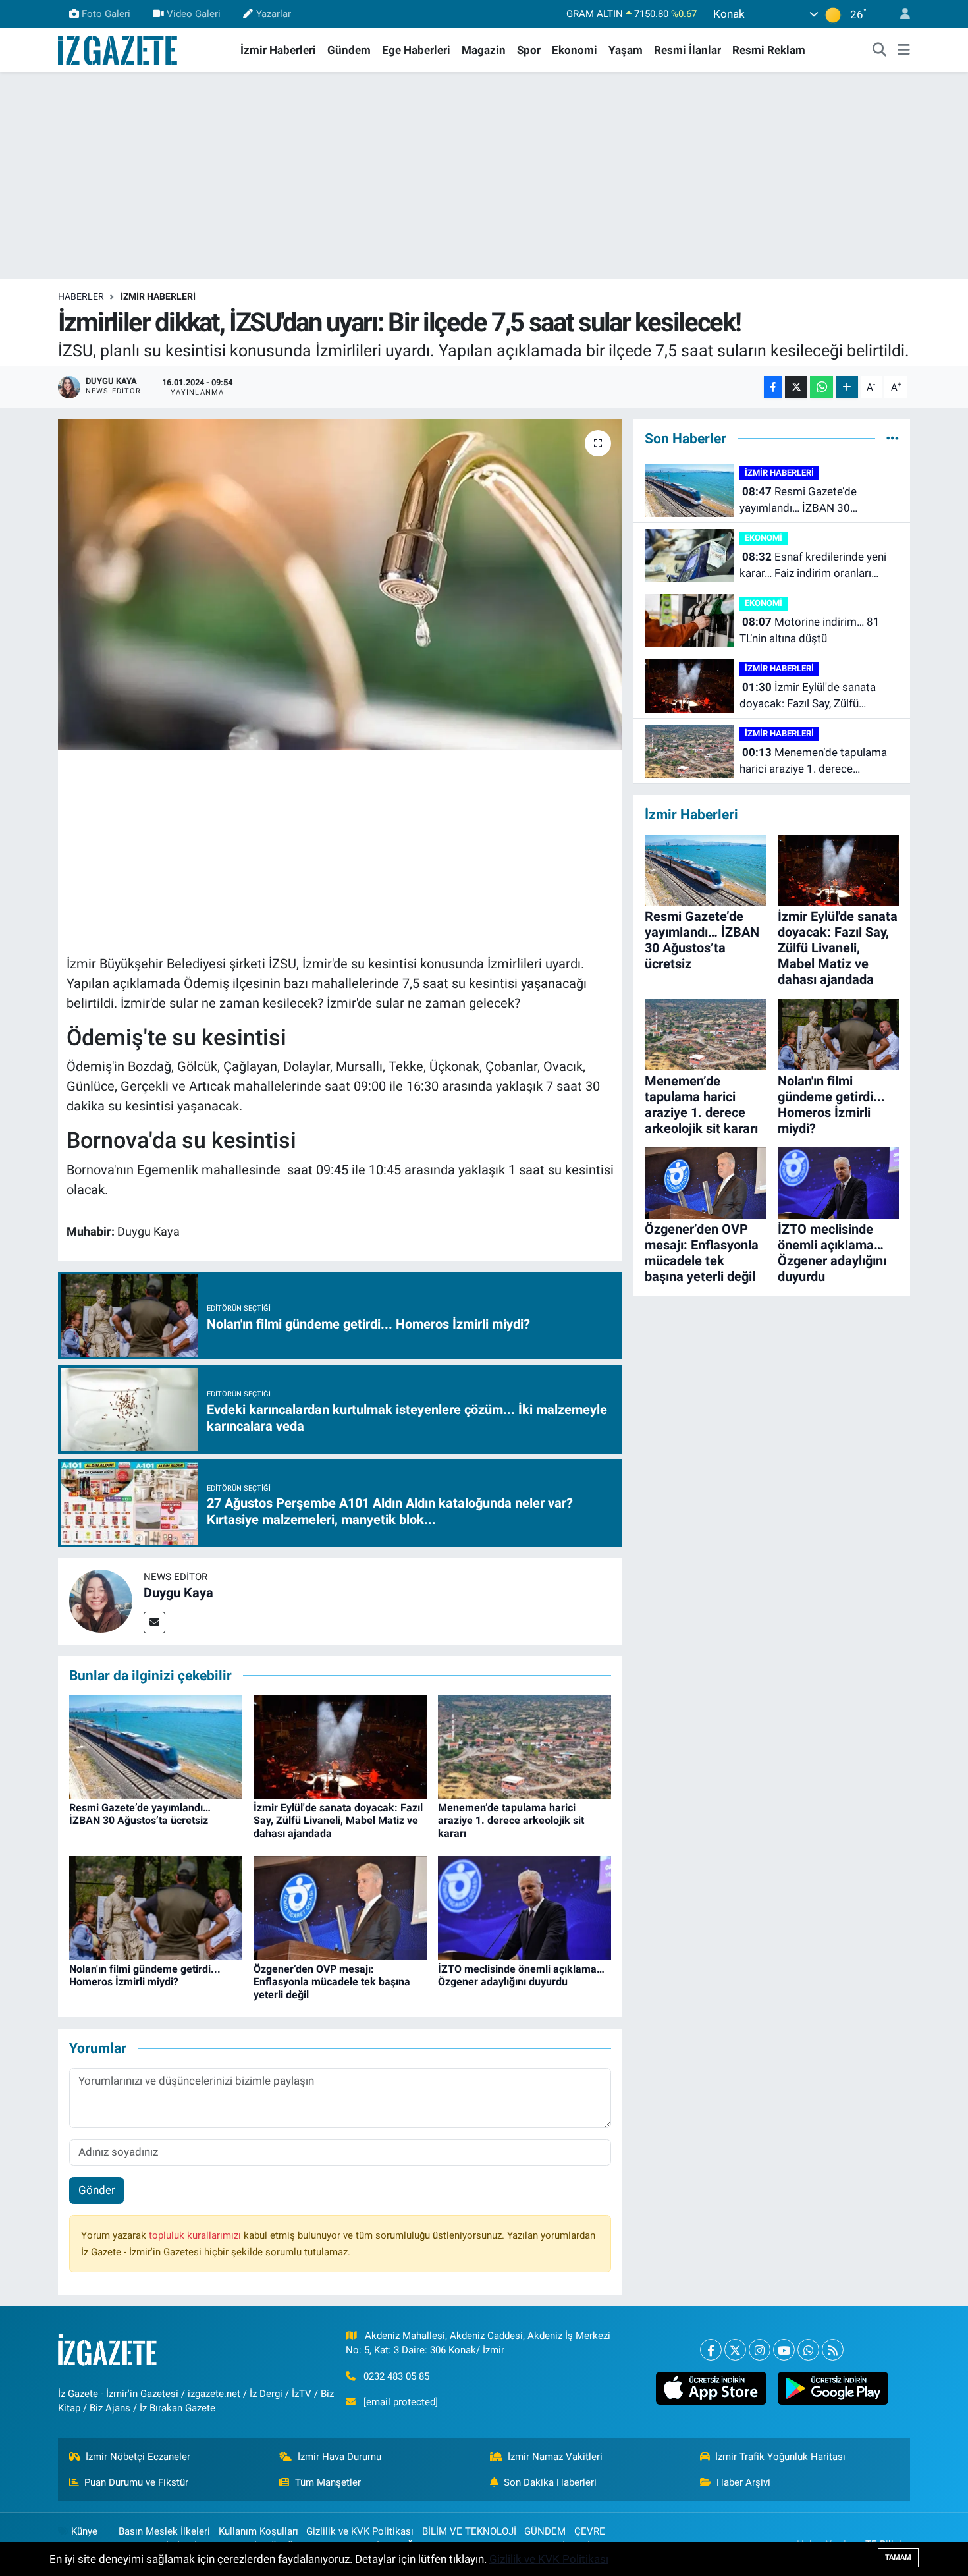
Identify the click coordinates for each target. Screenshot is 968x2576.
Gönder (97, 2190)
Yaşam (626, 50)
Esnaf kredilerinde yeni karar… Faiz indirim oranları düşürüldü (813, 566)
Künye (84, 2531)
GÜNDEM (545, 2531)
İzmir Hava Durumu (339, 2457)
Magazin (484, 50)
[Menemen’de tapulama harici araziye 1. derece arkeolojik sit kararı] (524, 1745)
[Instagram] (760, 2350)
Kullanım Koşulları (258, 2531)
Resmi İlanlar (687, 50)
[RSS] (833, 2350)
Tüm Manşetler (328, 2482)
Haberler (81, 296)
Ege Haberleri (416, 50)
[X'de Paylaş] (796, 387)
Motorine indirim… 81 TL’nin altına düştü (810, 630)
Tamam (898, 2557)
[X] (735, 2350)
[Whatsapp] (808, 2350)
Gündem (349, 50)
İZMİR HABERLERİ (158, 296)
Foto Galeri (106, 14)
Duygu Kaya (178, 1593)
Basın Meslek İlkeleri (164, 2531)
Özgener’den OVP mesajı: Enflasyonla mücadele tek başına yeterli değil (332, 1982)
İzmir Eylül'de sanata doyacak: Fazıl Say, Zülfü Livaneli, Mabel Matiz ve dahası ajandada (338, 1820)
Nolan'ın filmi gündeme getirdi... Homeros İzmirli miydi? (145, 1975)
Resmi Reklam (769, 50)
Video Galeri (194, 14)
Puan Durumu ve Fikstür (136, 2482)
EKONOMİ (764, 538)
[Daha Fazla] (847, 387)
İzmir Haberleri (278, 50)
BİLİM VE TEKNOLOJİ (469, 2531)
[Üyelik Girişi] (900, 14)
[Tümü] (893, 438)
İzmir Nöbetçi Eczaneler (138, 2457)
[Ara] (880, 51)
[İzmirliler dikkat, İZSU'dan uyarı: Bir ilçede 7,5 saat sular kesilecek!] (340, 584)
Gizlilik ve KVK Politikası (360, 2531)
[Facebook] (711, 2350)
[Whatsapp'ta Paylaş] (821, 387)
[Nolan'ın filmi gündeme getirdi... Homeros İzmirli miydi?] (156, 1907)
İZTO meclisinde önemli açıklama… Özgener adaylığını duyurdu (521, 1975)
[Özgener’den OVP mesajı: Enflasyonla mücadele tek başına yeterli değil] (340, 1907)
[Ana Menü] (904, 51)
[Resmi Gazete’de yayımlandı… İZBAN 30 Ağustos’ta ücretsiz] (156, 1745)
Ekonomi (575, 50)
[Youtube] (784, 2350)
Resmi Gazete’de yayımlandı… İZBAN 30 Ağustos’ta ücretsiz (140, 1814)
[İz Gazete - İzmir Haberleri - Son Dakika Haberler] (119, 49)
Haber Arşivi (743, 2482)
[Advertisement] (484, 176)
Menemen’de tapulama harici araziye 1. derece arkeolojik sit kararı (511, 1820)
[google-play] (833, 2388)
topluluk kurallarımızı (196, 2235)
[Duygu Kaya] (101, 1601)
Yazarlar (274, 14)
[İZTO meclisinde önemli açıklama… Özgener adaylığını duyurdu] (524, 1907)
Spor (529, 50)
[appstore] (711, 2388)
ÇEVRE (590, 2531)
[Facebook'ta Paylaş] (773, 387)
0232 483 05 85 (396, 2376)
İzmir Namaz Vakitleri (555, 2457)
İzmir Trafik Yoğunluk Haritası (780, 2457)
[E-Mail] (154, 1623)
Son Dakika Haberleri (550, 2482)
